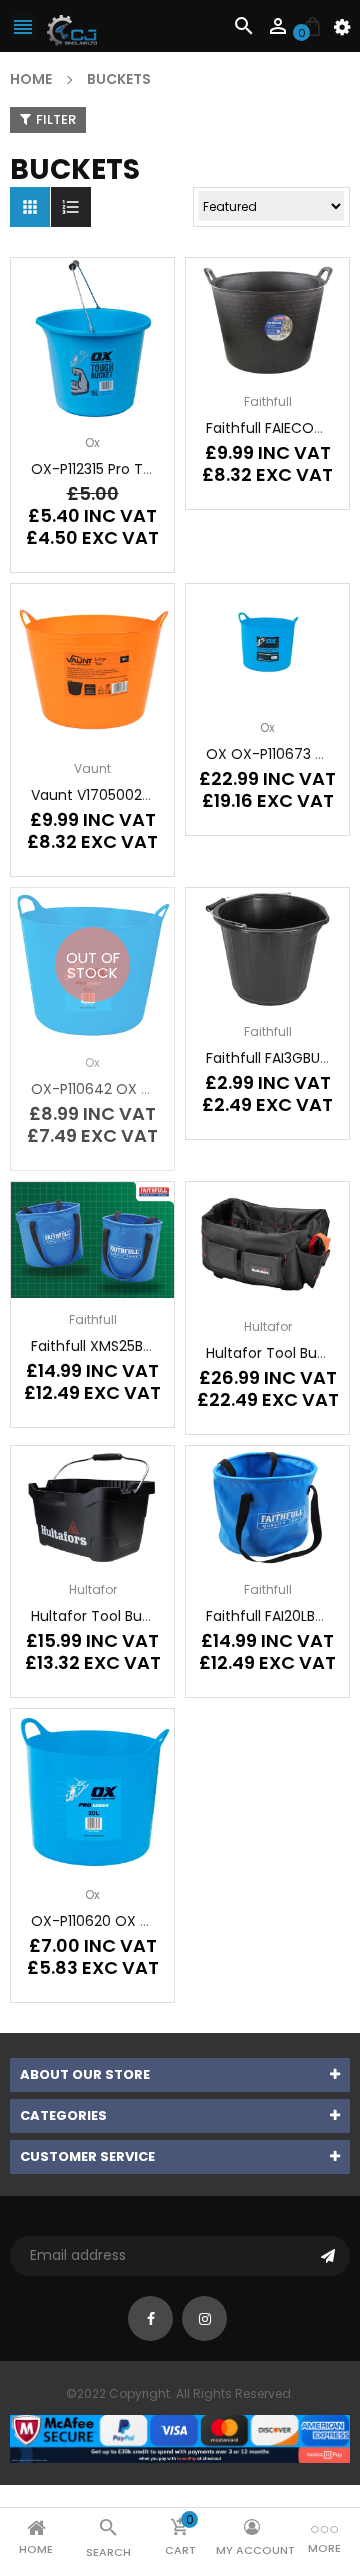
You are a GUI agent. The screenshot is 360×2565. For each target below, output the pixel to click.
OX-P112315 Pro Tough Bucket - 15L (148, 469)
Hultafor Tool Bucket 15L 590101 (136, 1616)
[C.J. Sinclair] (180, 2437)
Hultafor (268, 1326)
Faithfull (268, 401)
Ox (92, 442)
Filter (56, 119)
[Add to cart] (123, 401)
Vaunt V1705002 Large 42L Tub (137, 795)
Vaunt (92, 768)
